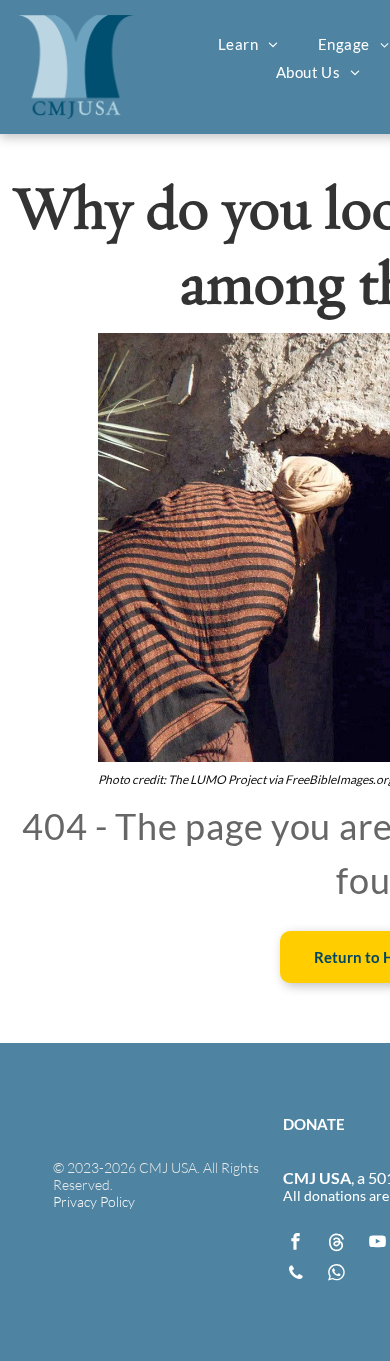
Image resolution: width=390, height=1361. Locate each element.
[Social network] (337, 1244)
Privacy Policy (94, 1201)
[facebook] (296, 1244)
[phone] (296, 1275)
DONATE (314, 1124)
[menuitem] (248, 44)
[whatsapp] (337, 1275)
